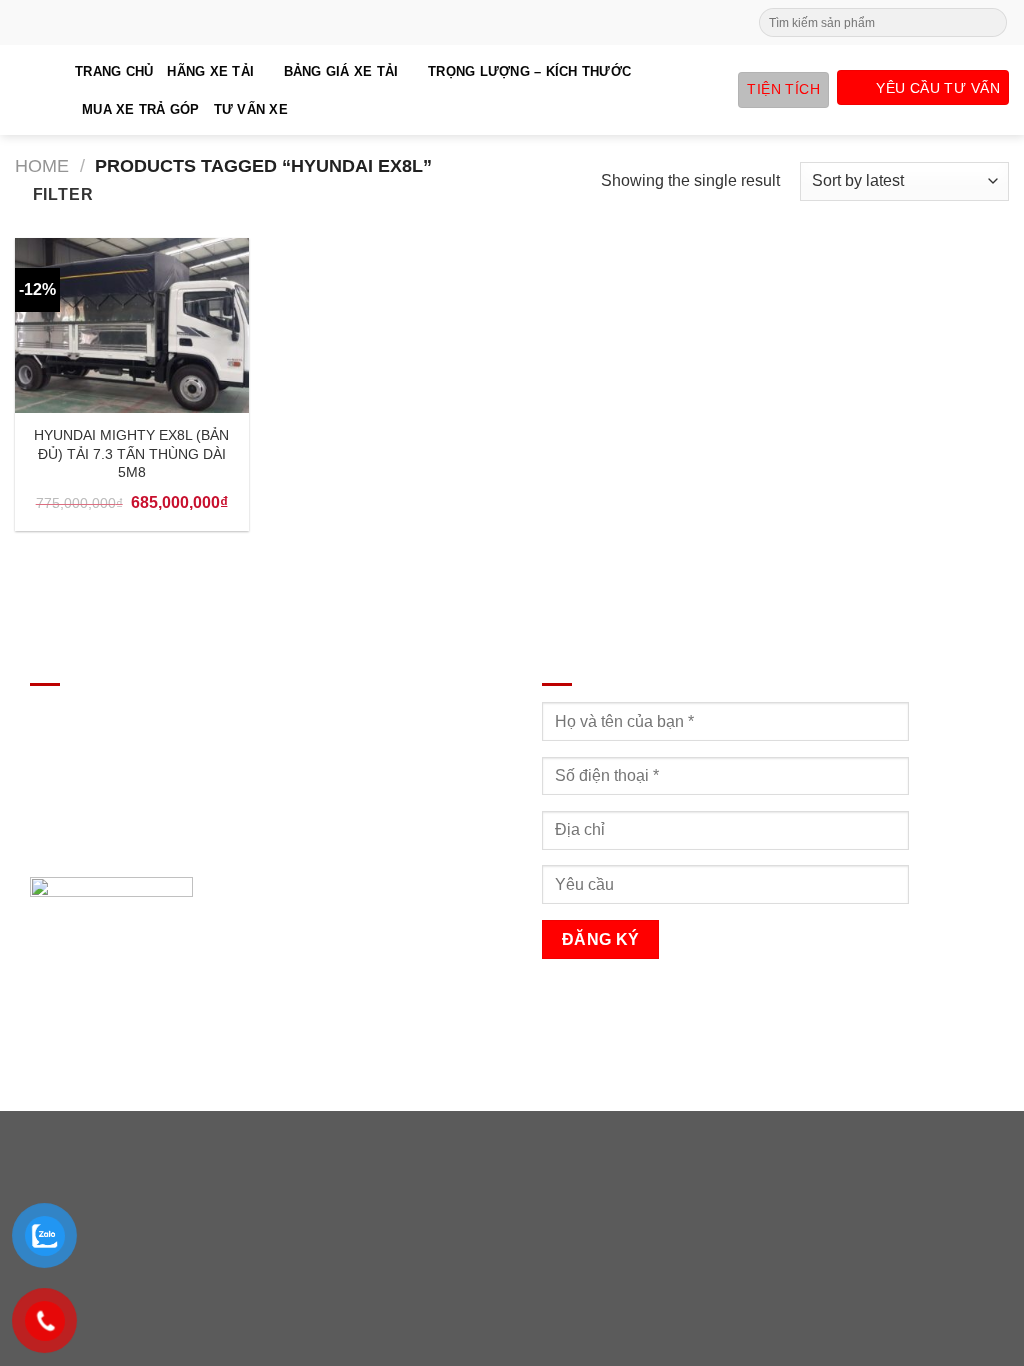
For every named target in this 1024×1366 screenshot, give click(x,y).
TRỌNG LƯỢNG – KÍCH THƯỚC (529, 71)
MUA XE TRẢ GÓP (141, 109)
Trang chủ (114, 71)
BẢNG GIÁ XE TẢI (341, 71)
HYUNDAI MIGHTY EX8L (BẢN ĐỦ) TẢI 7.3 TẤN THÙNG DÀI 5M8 (131, 453)
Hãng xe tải (210, 71)
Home (42, 165)
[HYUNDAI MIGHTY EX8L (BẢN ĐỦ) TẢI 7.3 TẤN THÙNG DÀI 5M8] (132, 325)
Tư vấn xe (251, 109)
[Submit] (990, 23)
